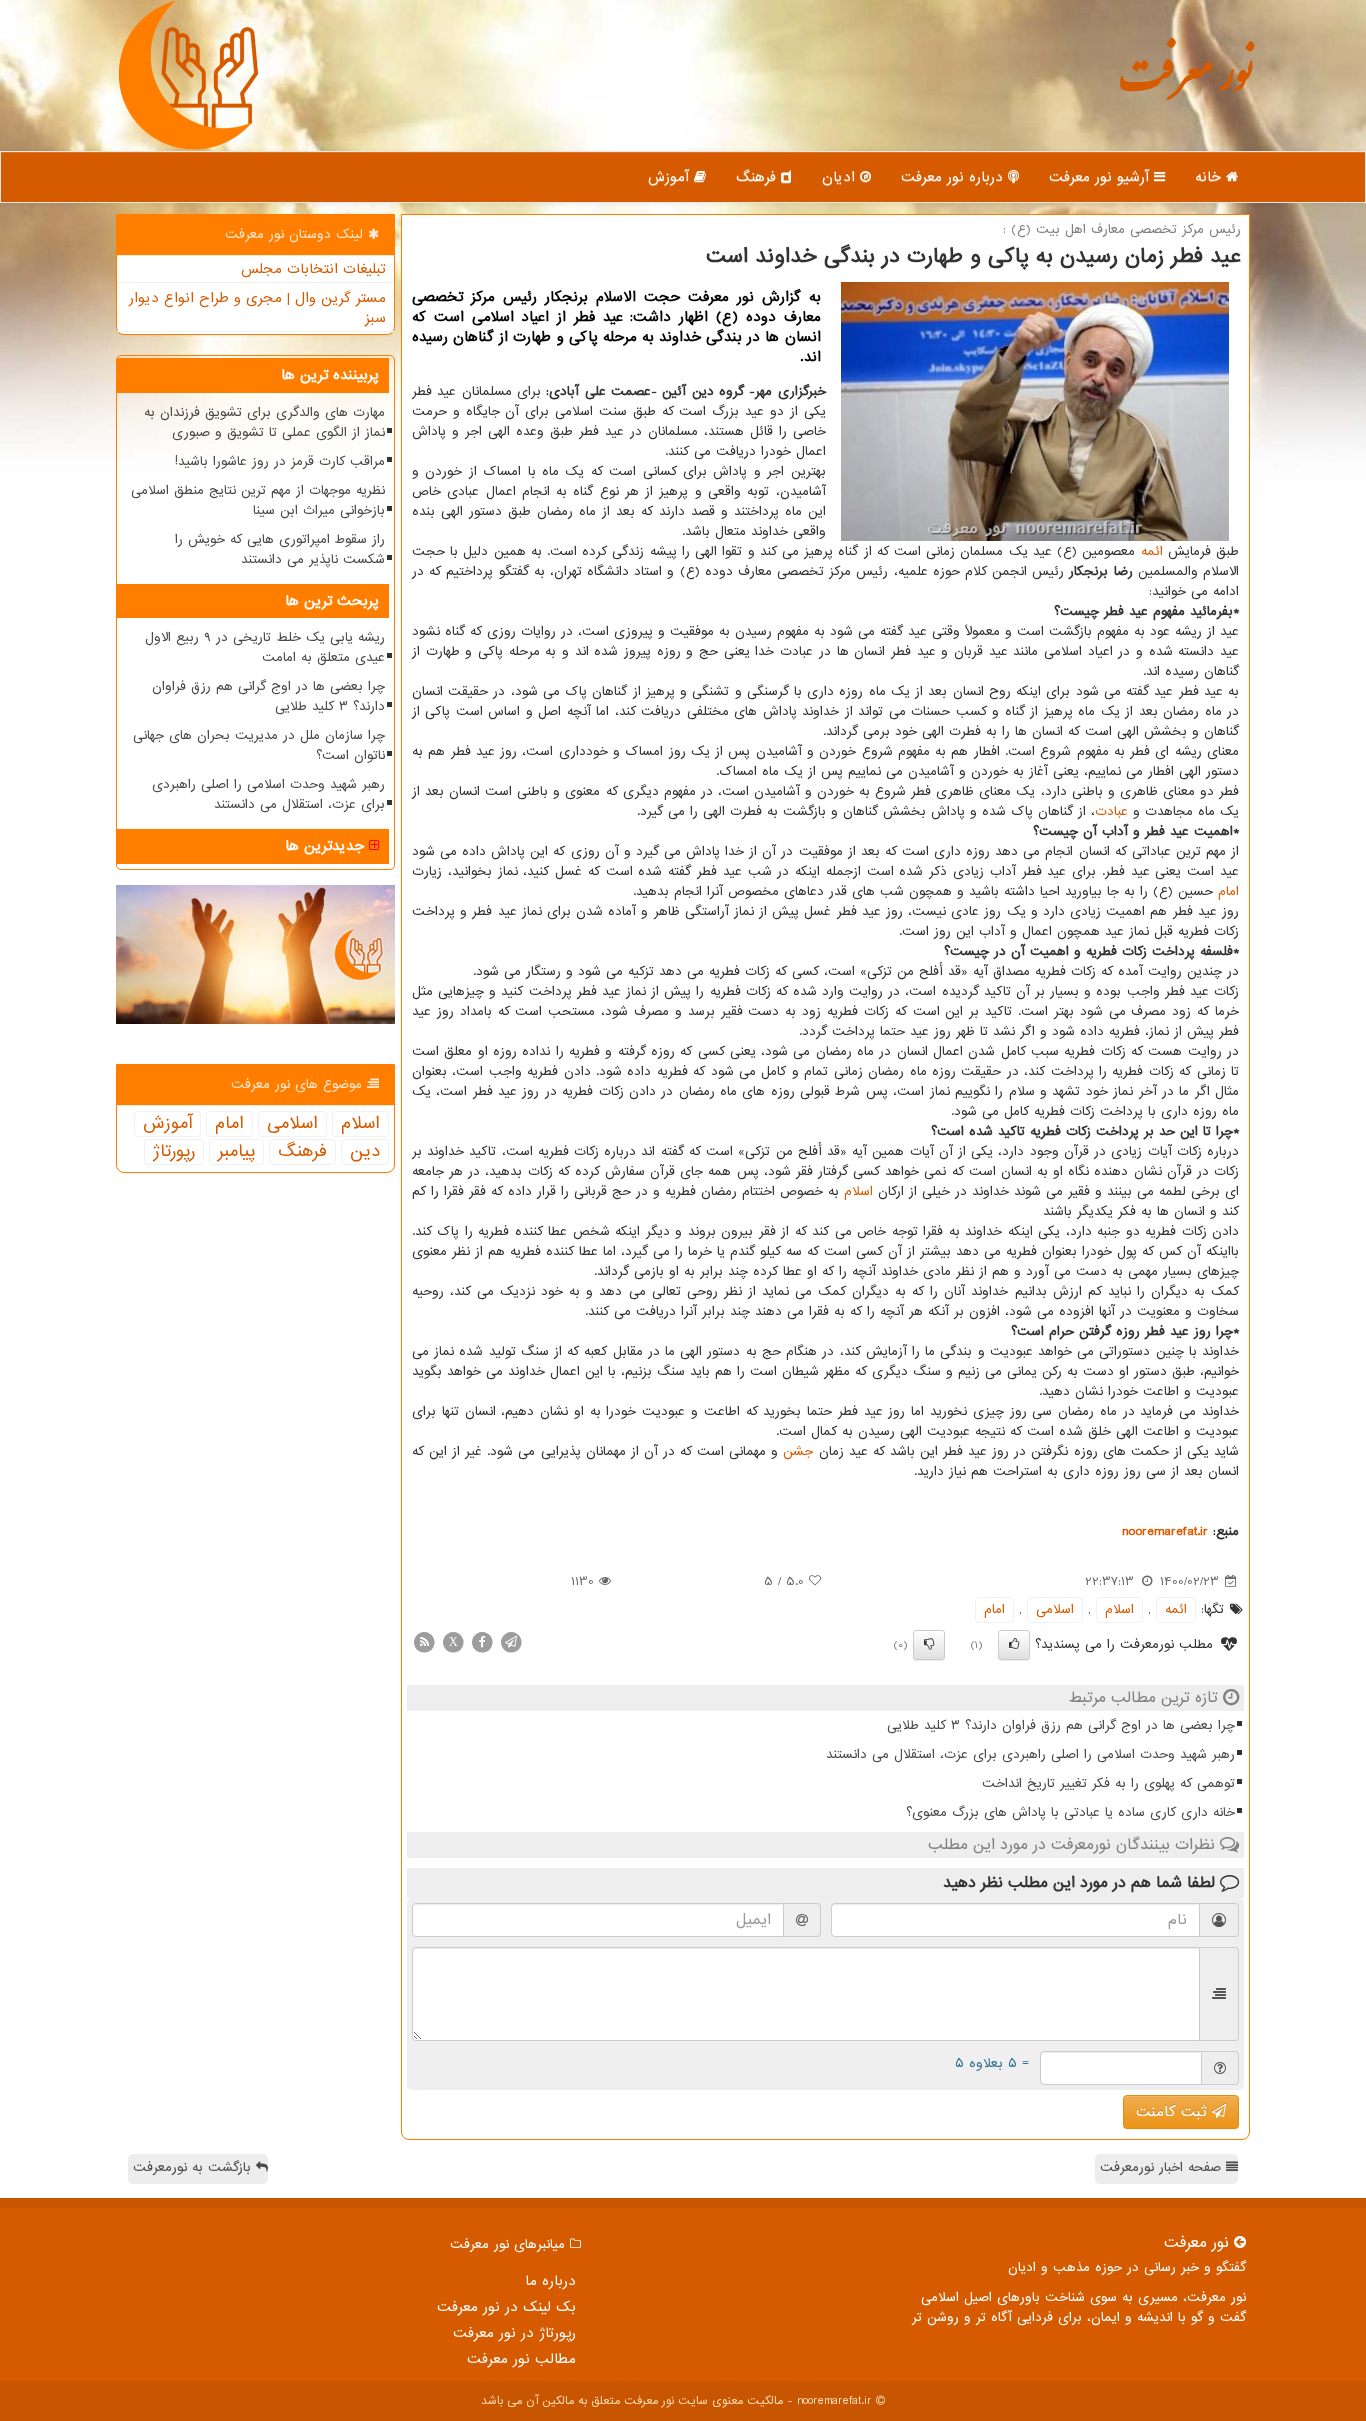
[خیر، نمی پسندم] (929, 1645)
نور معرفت (1185, 84)
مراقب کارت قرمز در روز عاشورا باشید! (280, 461)
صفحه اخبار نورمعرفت (1163, 2167)
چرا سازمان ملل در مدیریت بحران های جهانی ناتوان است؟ (259, 745)
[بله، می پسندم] (1014, 1645)
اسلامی (1055, 1609)
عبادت (1111, 811)
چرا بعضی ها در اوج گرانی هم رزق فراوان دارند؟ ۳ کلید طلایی (1061, 1725)
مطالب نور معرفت (521, 2359)
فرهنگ (758, 177)
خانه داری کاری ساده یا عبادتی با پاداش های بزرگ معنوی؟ (1070, 1812)
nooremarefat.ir (1165, 1531)
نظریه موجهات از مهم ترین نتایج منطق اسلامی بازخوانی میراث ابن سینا (258, 500)
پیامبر (236, 1152)
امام (1228, 891)
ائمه (1152, 551)
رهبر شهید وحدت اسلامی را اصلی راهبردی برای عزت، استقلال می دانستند (1030, 1754)
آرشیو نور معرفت (1101, 177)
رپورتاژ (174, 1152)
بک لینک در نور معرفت (506, 2307)
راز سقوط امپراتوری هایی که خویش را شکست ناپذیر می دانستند (280, 549)
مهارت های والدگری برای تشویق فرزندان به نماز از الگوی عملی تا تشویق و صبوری (264, 422)
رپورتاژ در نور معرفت (514, 2333)
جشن (798, 1451)
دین (365, 1152)
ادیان (841, 177)
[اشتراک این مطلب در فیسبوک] (482, 1641)
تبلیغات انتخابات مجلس (313, 269)
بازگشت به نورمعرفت (194, 2167)
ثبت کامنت (1174, 2112)
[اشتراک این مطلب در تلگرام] (511, 1641)
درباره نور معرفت (954, 177)
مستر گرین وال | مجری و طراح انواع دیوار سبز (257, 308)
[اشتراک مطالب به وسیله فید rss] (424, 1641)
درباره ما (550, 2281)
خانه (1210, 177)
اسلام (858, 1191)
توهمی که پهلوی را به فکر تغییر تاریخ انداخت (1108, 1783)
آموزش (671, 177)
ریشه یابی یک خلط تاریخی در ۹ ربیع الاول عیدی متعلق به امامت (265, 647)
